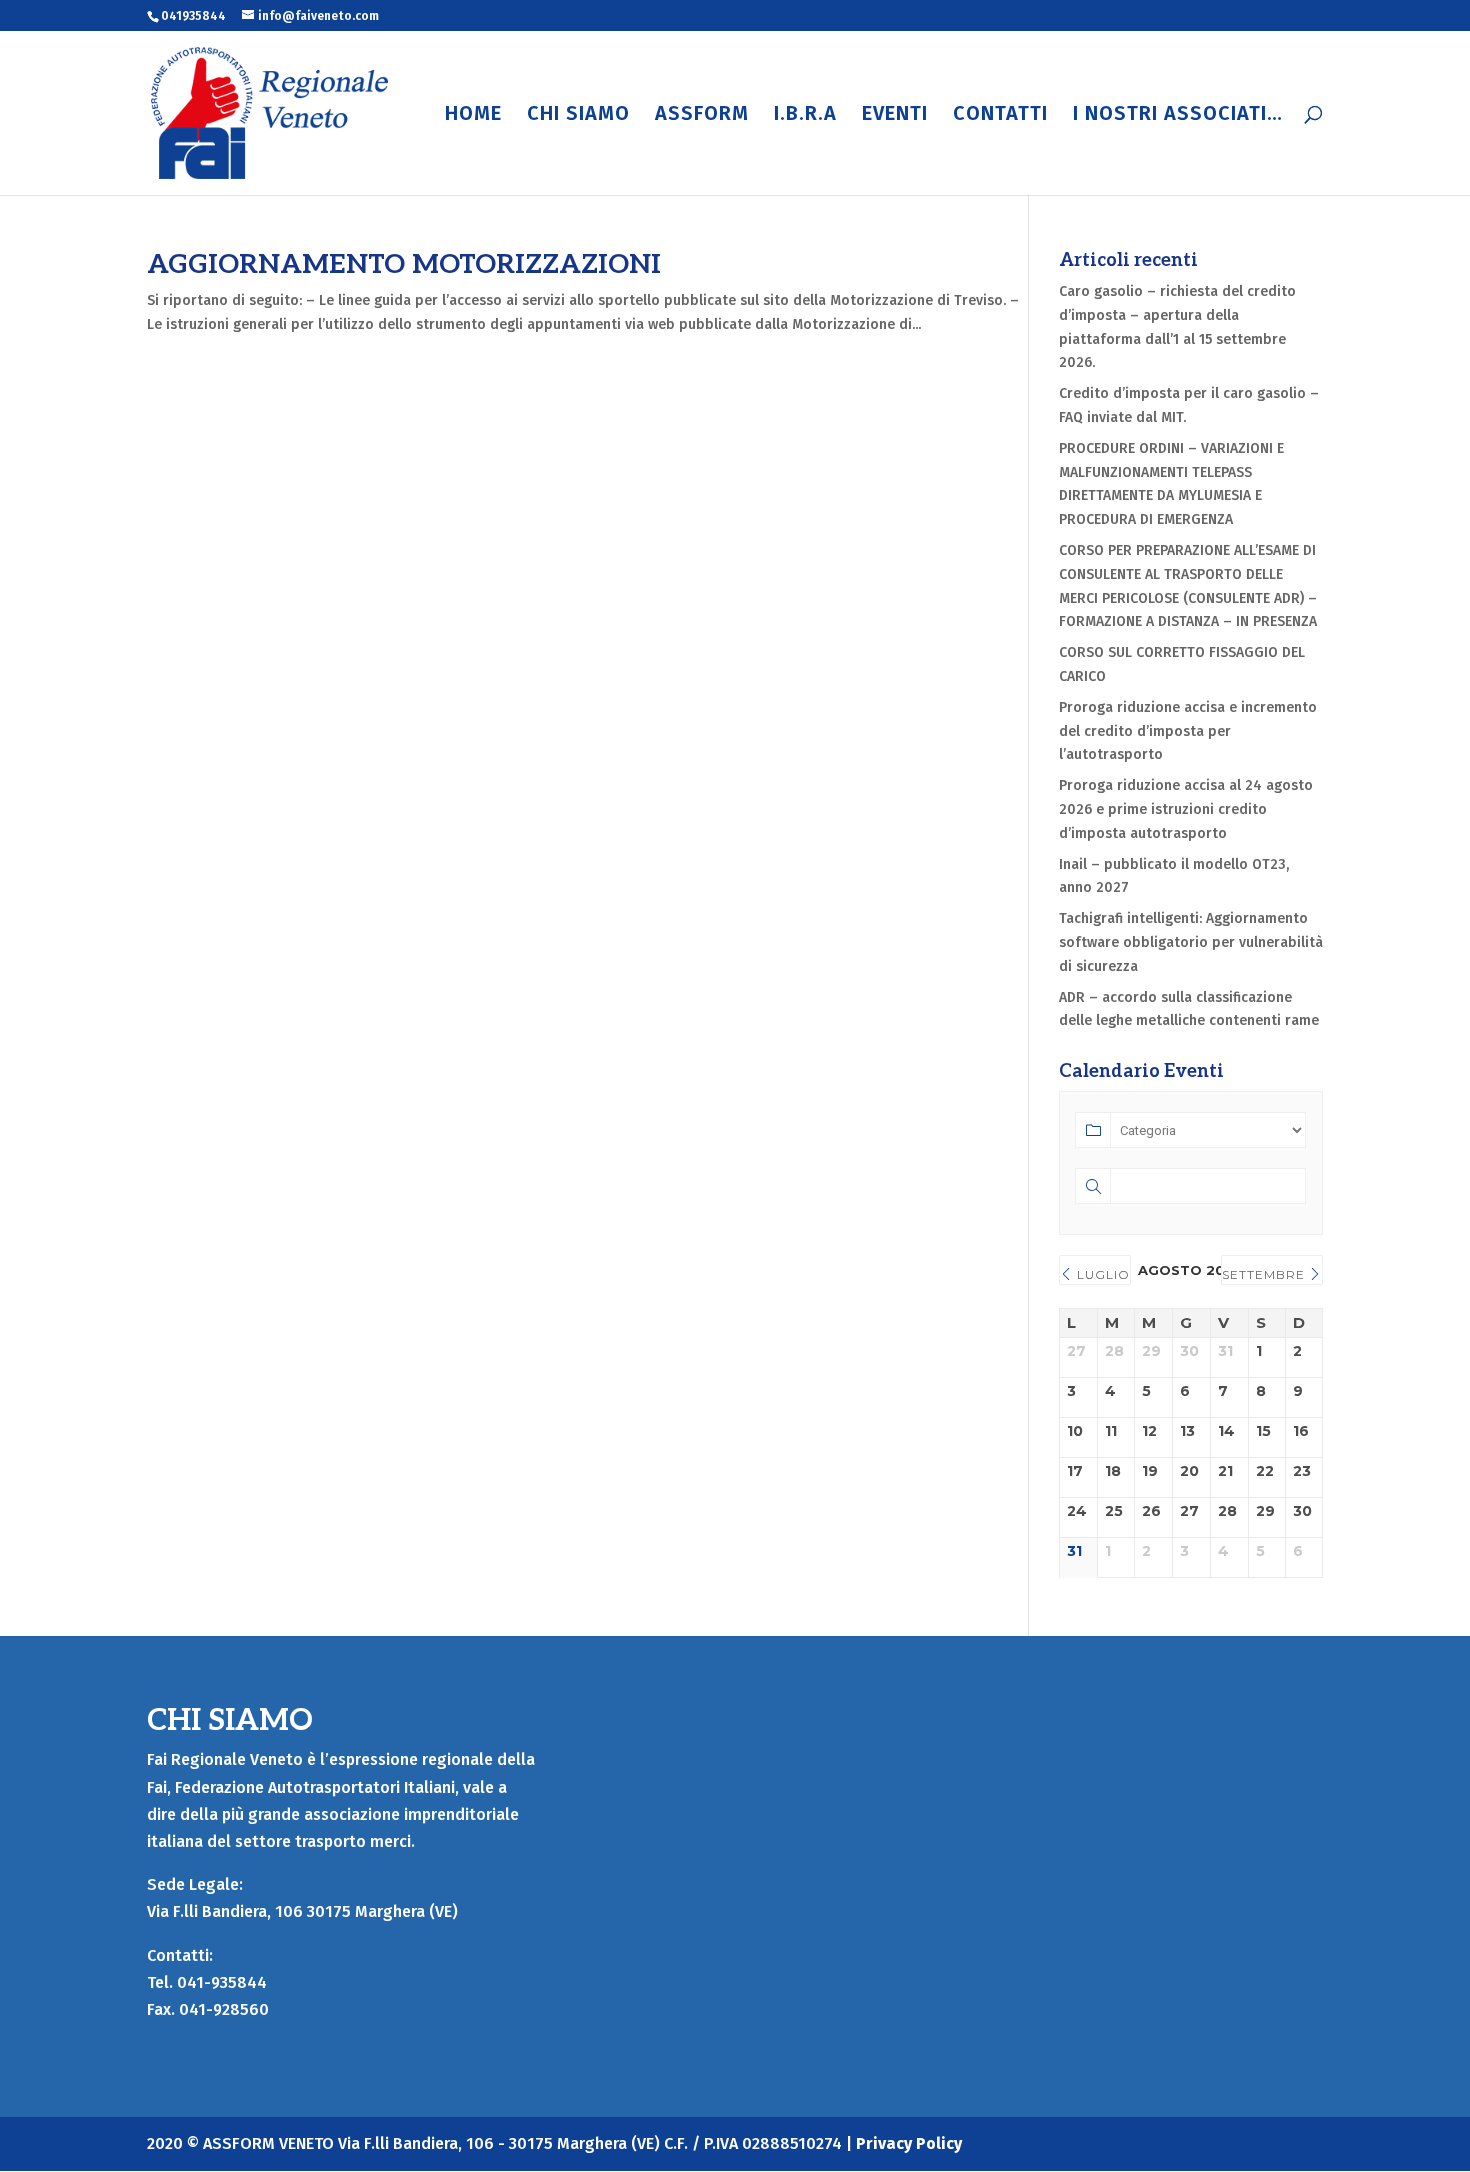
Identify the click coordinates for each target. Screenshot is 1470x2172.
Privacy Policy (909, 2143)
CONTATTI (1000, 115)
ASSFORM (702, 115)
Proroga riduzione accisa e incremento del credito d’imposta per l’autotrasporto (1188, 731)
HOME (473, 115)
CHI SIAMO (578, 115)
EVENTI (895, 115)
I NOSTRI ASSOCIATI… (1178, 115)
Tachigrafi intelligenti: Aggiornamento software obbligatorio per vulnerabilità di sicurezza (1191, 942)
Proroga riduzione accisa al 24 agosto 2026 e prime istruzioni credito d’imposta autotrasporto (1186, 809)
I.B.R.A (805, 115)
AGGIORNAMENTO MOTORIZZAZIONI (404, 265)
